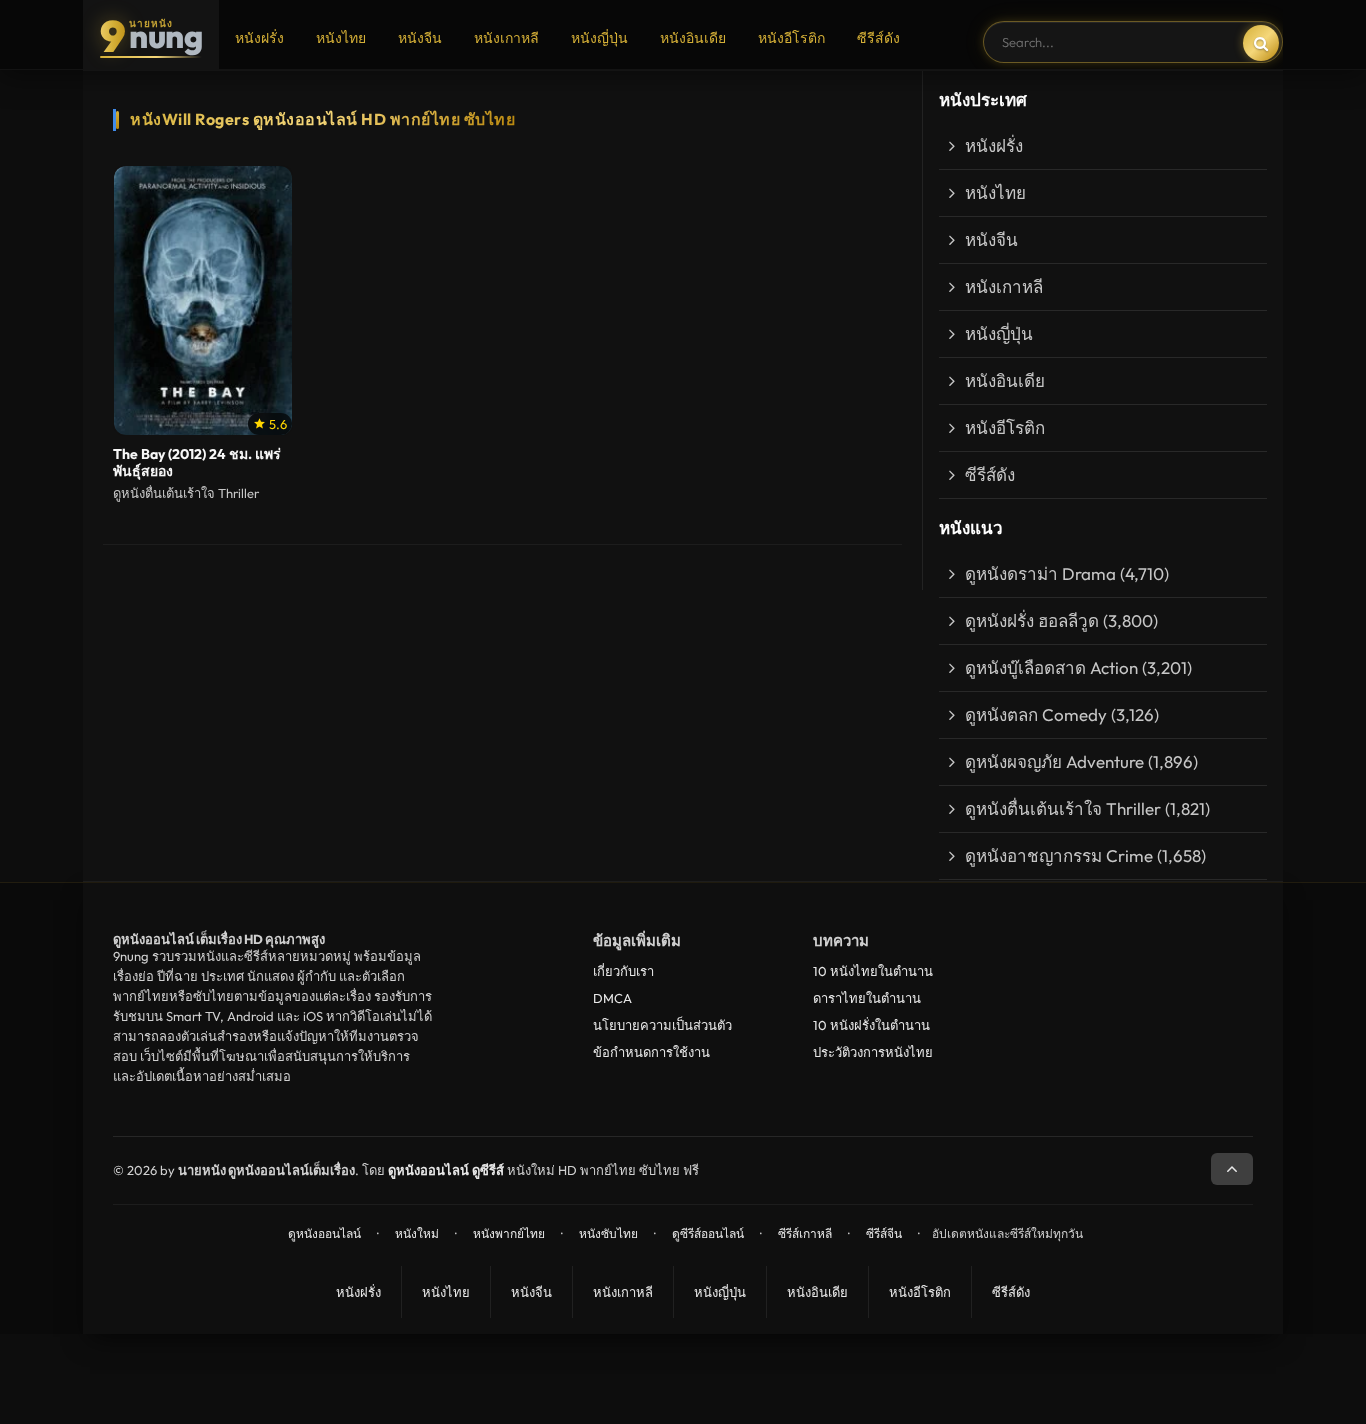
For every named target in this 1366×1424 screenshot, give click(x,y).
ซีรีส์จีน (884, 1233)
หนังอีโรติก (791, 38)
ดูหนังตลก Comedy (1036, 714)
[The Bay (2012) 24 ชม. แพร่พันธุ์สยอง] (203, 301)
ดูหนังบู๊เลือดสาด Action (1051, 667)
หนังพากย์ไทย (509, 1233)
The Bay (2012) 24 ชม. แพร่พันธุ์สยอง (197, 463)
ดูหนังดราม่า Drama (1040, 573)
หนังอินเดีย (693, 38)
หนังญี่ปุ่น (599, 38)
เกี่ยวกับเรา (623, 971)
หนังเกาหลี (506, 38)
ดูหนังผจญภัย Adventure (1054, 761)
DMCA (612, 998)
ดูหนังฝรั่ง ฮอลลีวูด (1032, 620)
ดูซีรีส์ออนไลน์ (708, 1233)
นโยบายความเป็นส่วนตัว (662, 1025)
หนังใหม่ (417, 1233)
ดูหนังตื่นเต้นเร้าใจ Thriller (1063, 808)
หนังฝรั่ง (259, 38)
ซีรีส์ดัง (878, 38)
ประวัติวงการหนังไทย (873, 1052)
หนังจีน (420, 38)
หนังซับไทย (608, 1233)
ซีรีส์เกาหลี (805, 1233)
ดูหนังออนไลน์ (324, 1233)
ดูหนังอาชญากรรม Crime (1059, 855)
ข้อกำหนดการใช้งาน (651, 1052)
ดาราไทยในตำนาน (867, 998)
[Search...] (1261, 43)
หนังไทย (341, 38)
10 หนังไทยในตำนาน (873, 971)
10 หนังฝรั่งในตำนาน (871, 1025)
